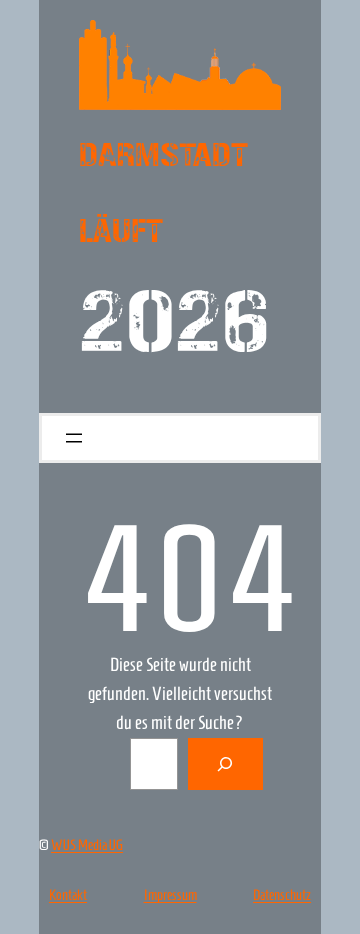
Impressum (170, 895)
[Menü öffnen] (74, 438)
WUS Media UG (87, 845)
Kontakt (68, 895)
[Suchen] (226, 764)
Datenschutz (282, 895)
